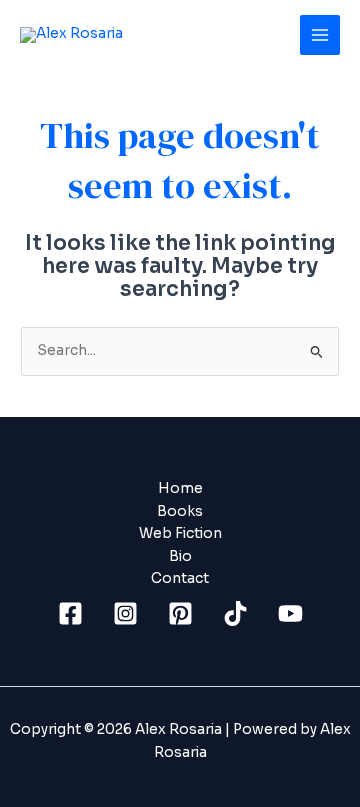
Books (180, 511)
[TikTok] (235, 613)
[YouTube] (290, 613)
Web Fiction (180, 533)
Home (180, 488)
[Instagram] (125, 613)
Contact (180, 578)
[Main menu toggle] (320, 35)
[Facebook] (70, 613)
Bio (180, 556)
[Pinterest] (180, 613)
